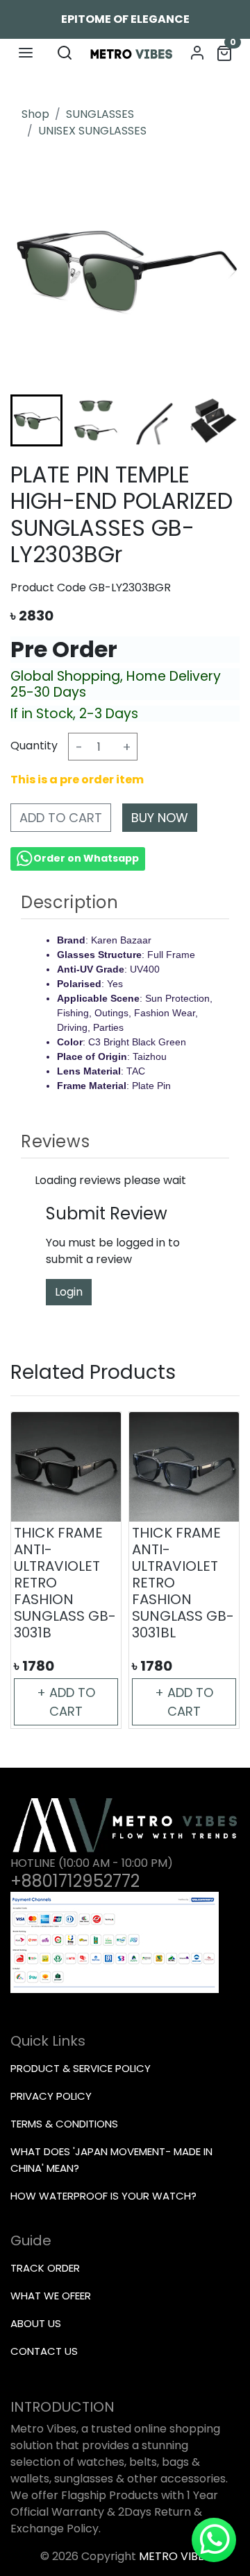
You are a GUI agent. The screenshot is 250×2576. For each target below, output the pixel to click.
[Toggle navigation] (26, 53)
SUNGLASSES (100, 114)
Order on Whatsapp (86, 858)
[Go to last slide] (35, 421)
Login (69, 1292)
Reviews (55, 1141)
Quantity (34, 746)
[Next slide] (215, 421)
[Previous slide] (35, 1570)
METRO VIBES (175, 2556)
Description (70, 902)
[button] (95, 420)
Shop (35, 114)
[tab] (125, 903)
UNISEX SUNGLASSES (92, 131)
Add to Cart (61, 818)
